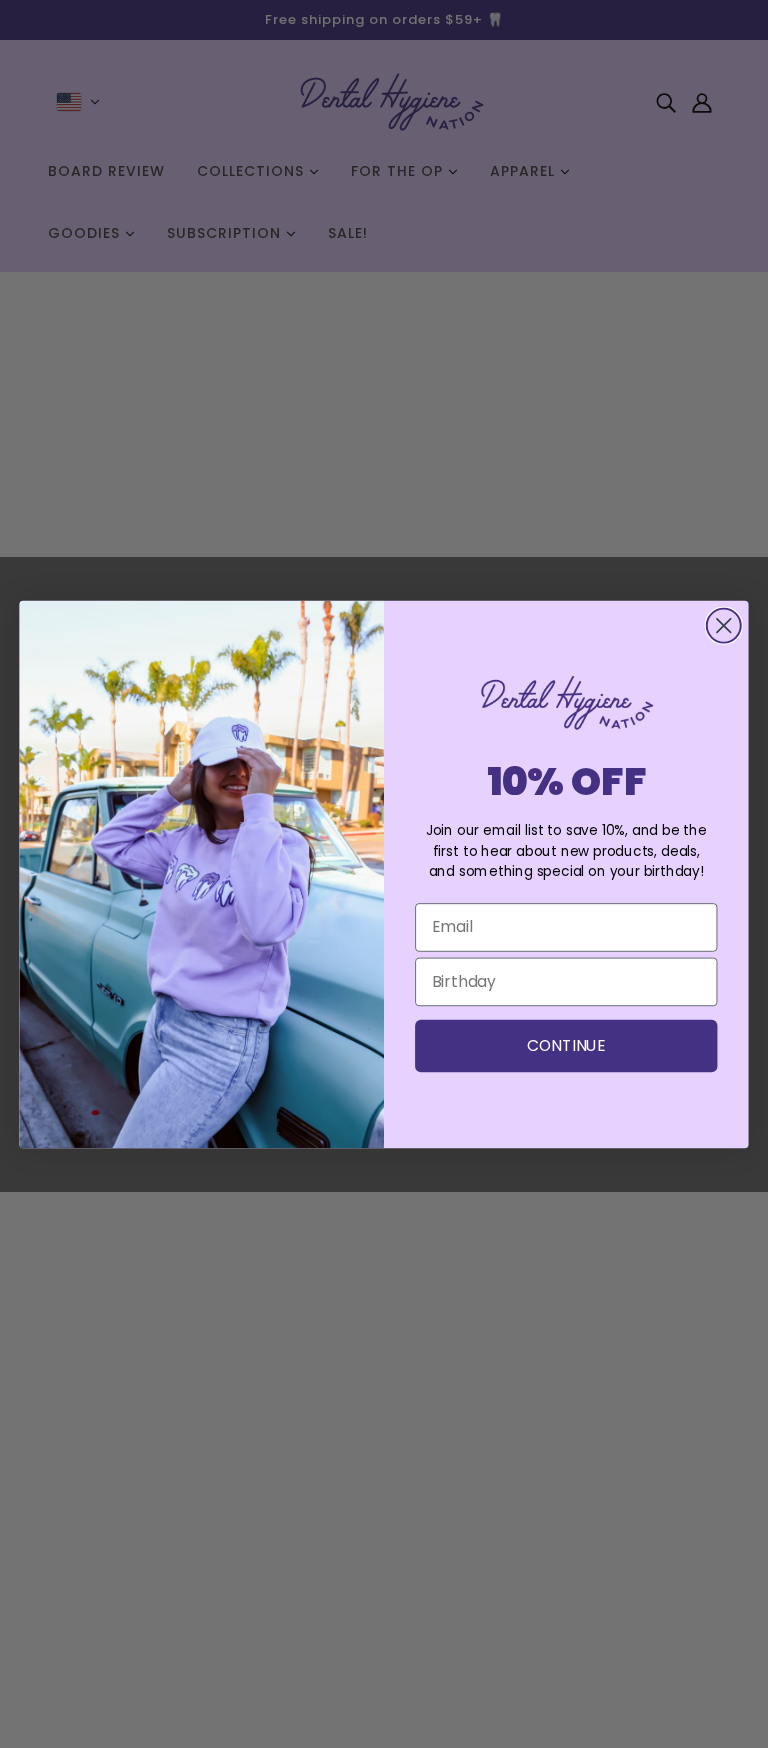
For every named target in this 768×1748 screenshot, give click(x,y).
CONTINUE (566, 1045)
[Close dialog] (724, 625)
